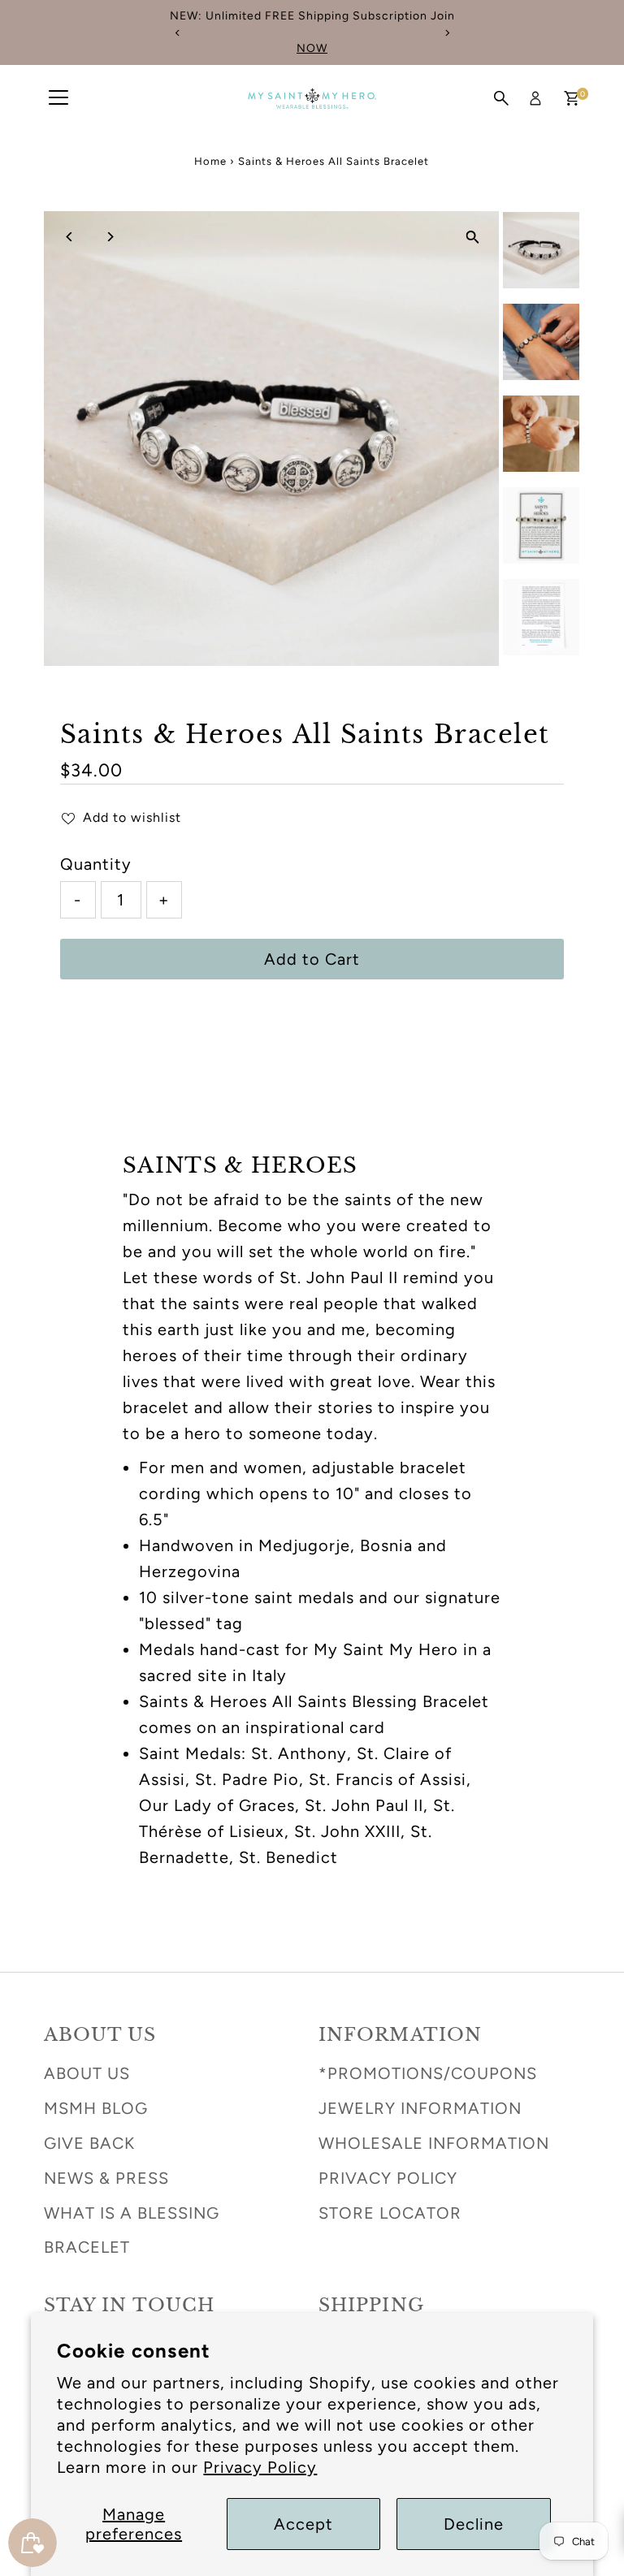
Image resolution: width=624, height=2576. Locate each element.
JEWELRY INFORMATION (420, 2108)
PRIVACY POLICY (388, 2178)
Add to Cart (312, 959)
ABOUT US (87, 2073)
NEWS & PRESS (106, 2178)
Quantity (96, 864)
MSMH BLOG (96, 2108)
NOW (312, 48)
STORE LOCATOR (390, 2213)
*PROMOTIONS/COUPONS (428, 2073)
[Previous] (178, 33)
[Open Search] (501, 98)
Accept (303, 2524)
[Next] (446, 33)
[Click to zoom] (472, 238)
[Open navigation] (58, 98)
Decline (474, 2524)
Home (210, 161)
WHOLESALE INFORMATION (434, 2143)
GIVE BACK (89, 2143)
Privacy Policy (260, 2467)
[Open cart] (572, 98)
